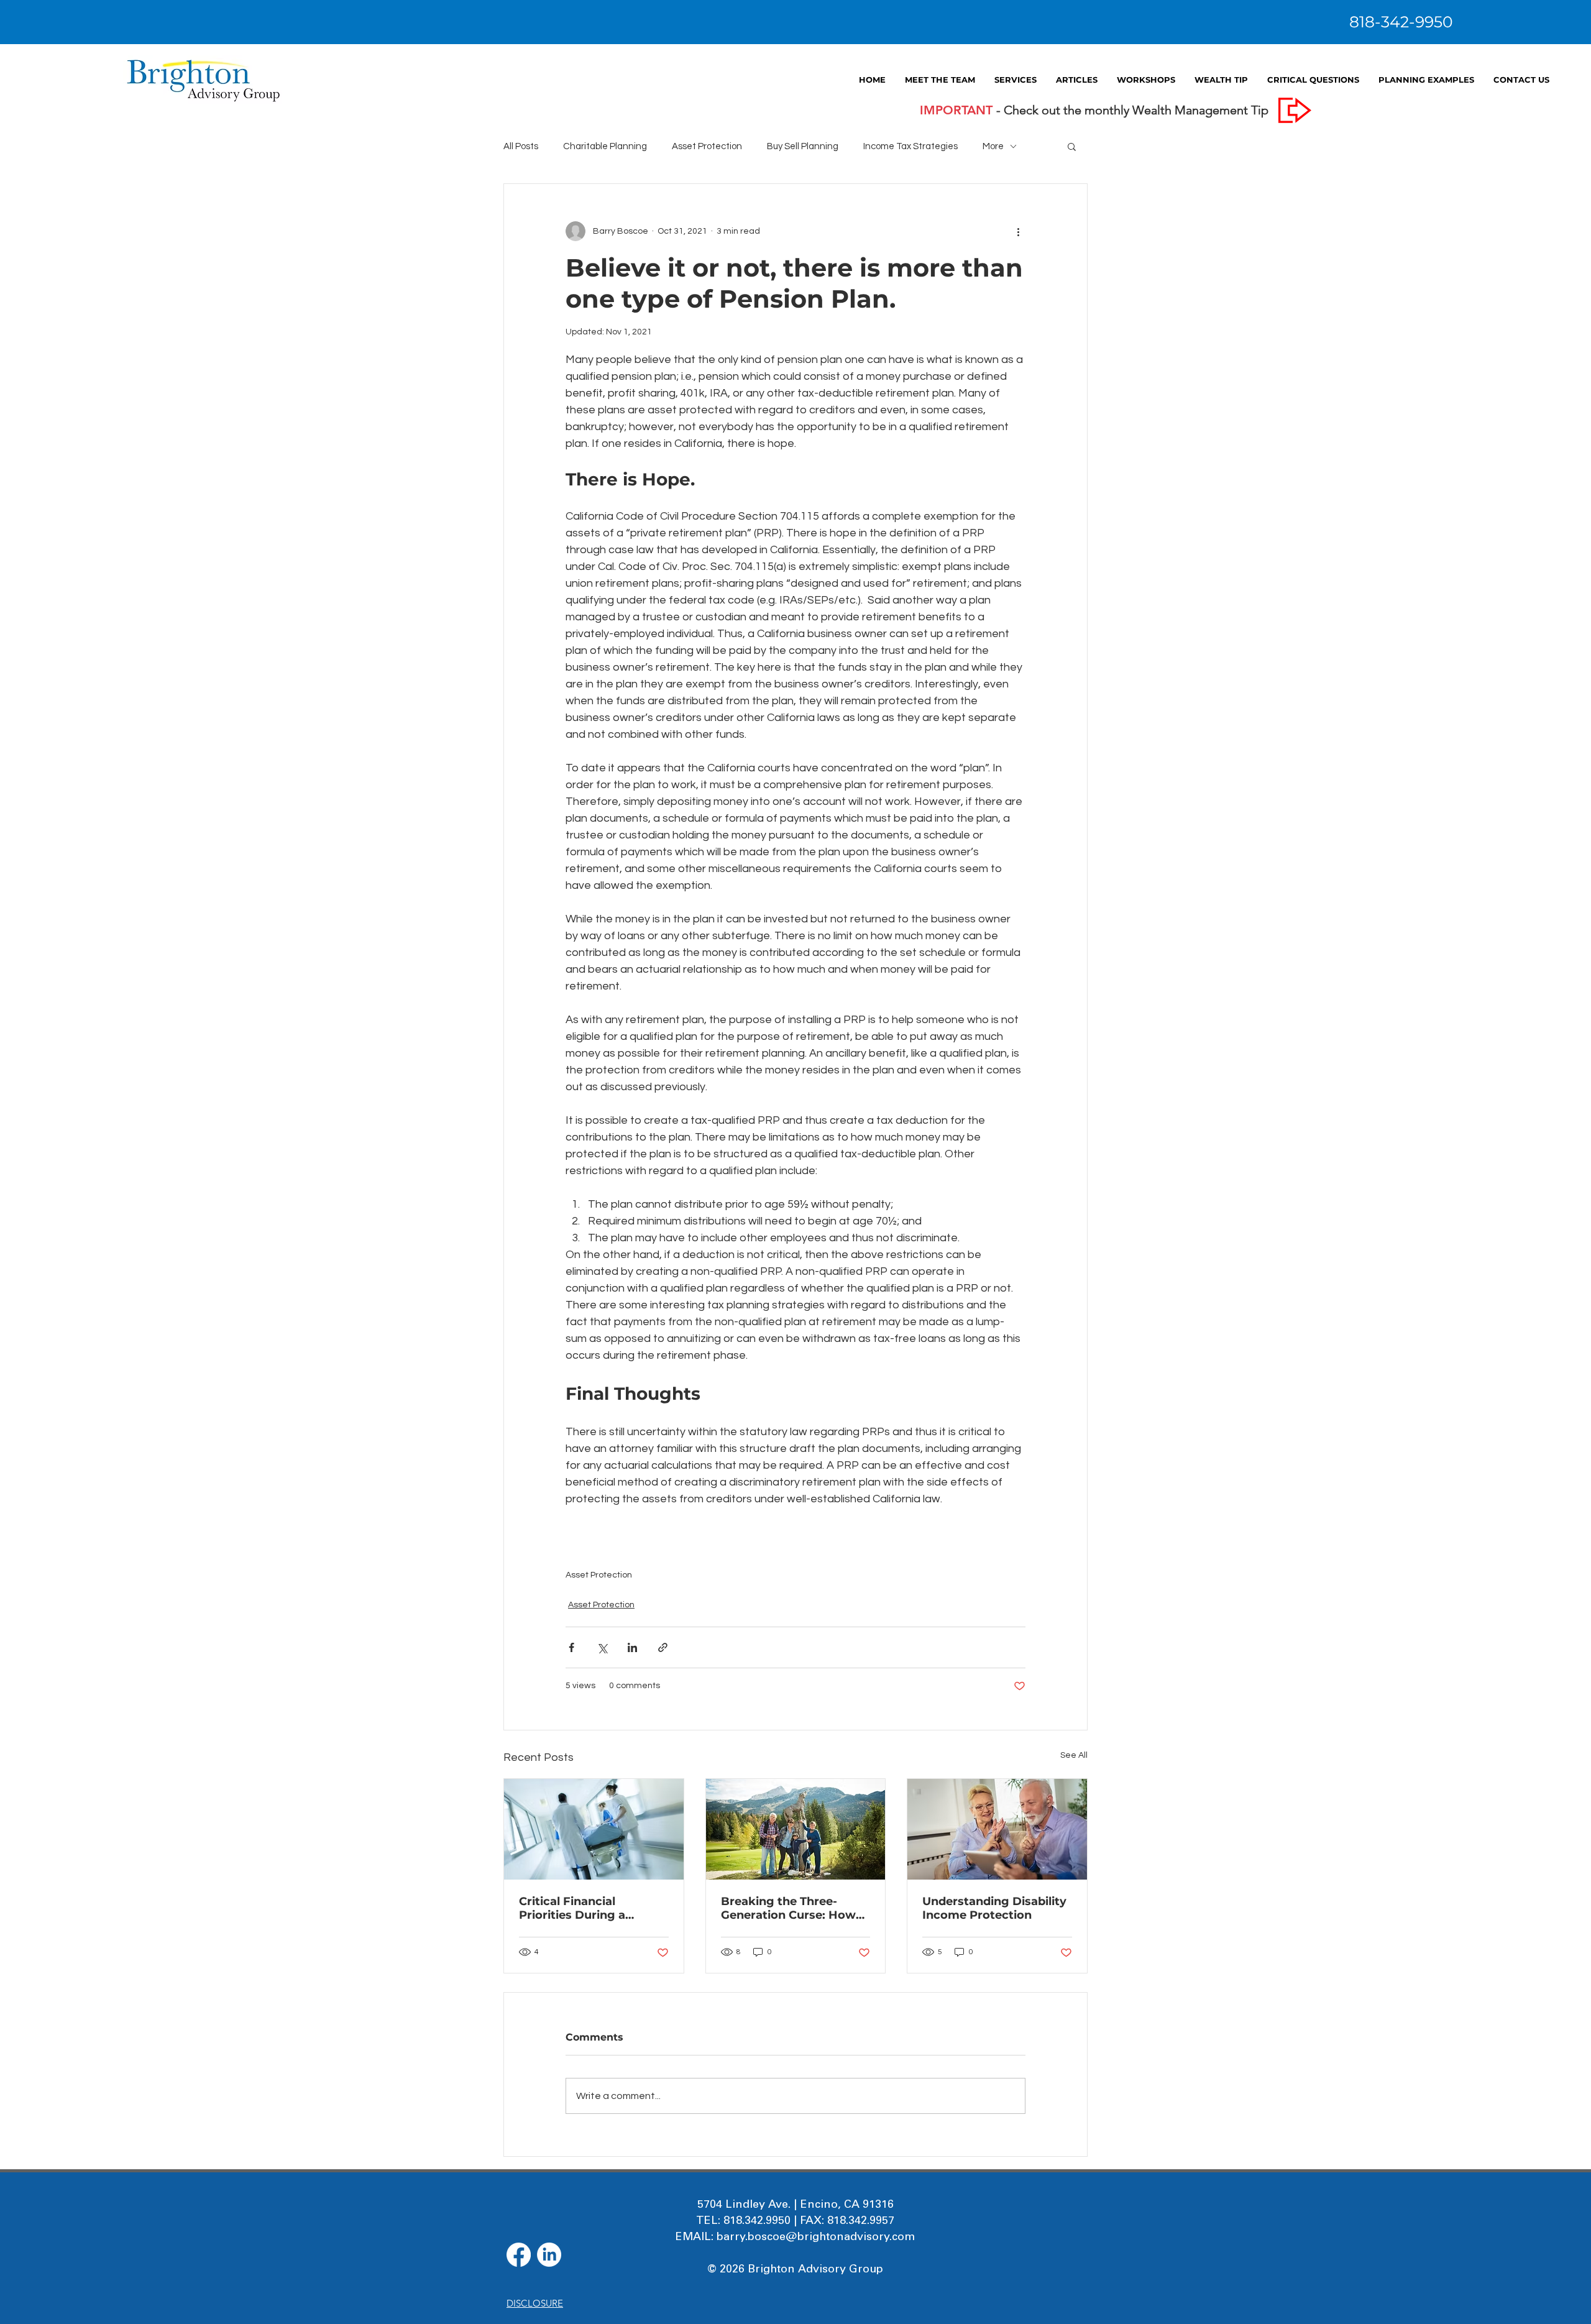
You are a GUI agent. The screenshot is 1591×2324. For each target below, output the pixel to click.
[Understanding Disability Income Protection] (997, 1829)
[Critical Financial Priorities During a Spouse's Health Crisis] (594, 1829)
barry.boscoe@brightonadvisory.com (816, 2236)
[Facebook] (519, 2255)
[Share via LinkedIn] (632, 1647)
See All (1074, 1755)
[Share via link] (663, 1647)
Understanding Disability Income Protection (994, 1908)
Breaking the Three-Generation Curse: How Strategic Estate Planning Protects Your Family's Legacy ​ (795, 1908)
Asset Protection (599, 1575)
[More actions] (1018, 231)
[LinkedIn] (549, 2255)
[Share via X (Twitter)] (602, 1647)
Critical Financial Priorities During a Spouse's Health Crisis (583, 1908)
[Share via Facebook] (571, 1647)
